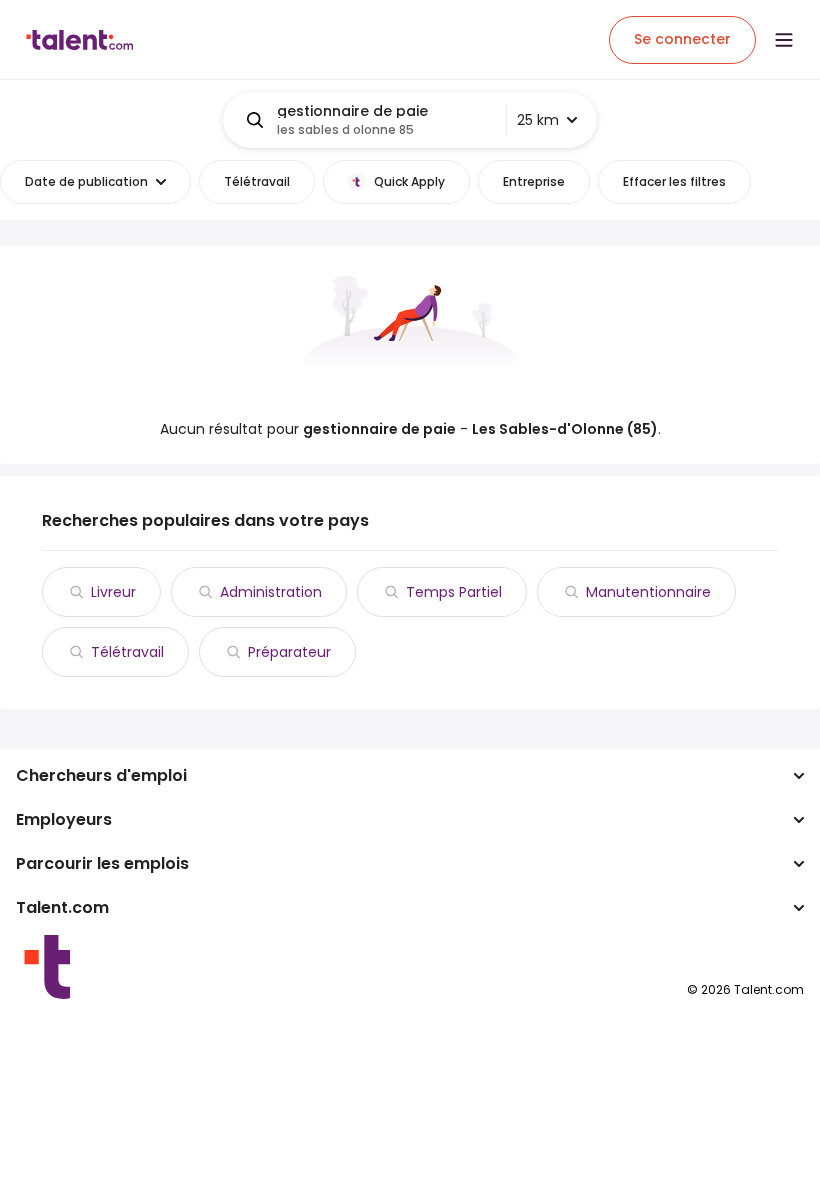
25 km (538, 120)
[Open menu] (784, 40)
